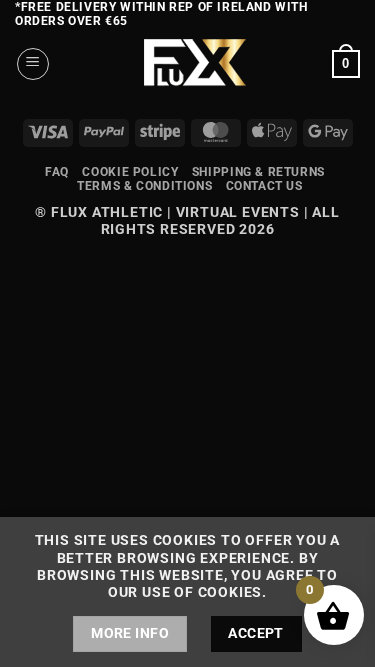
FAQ (57, 172)
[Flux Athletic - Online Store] (191, 63)
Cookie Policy (130, 172)
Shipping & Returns (258, 172)
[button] (33, 64)
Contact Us (264, 186)
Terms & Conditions (144, 186)
